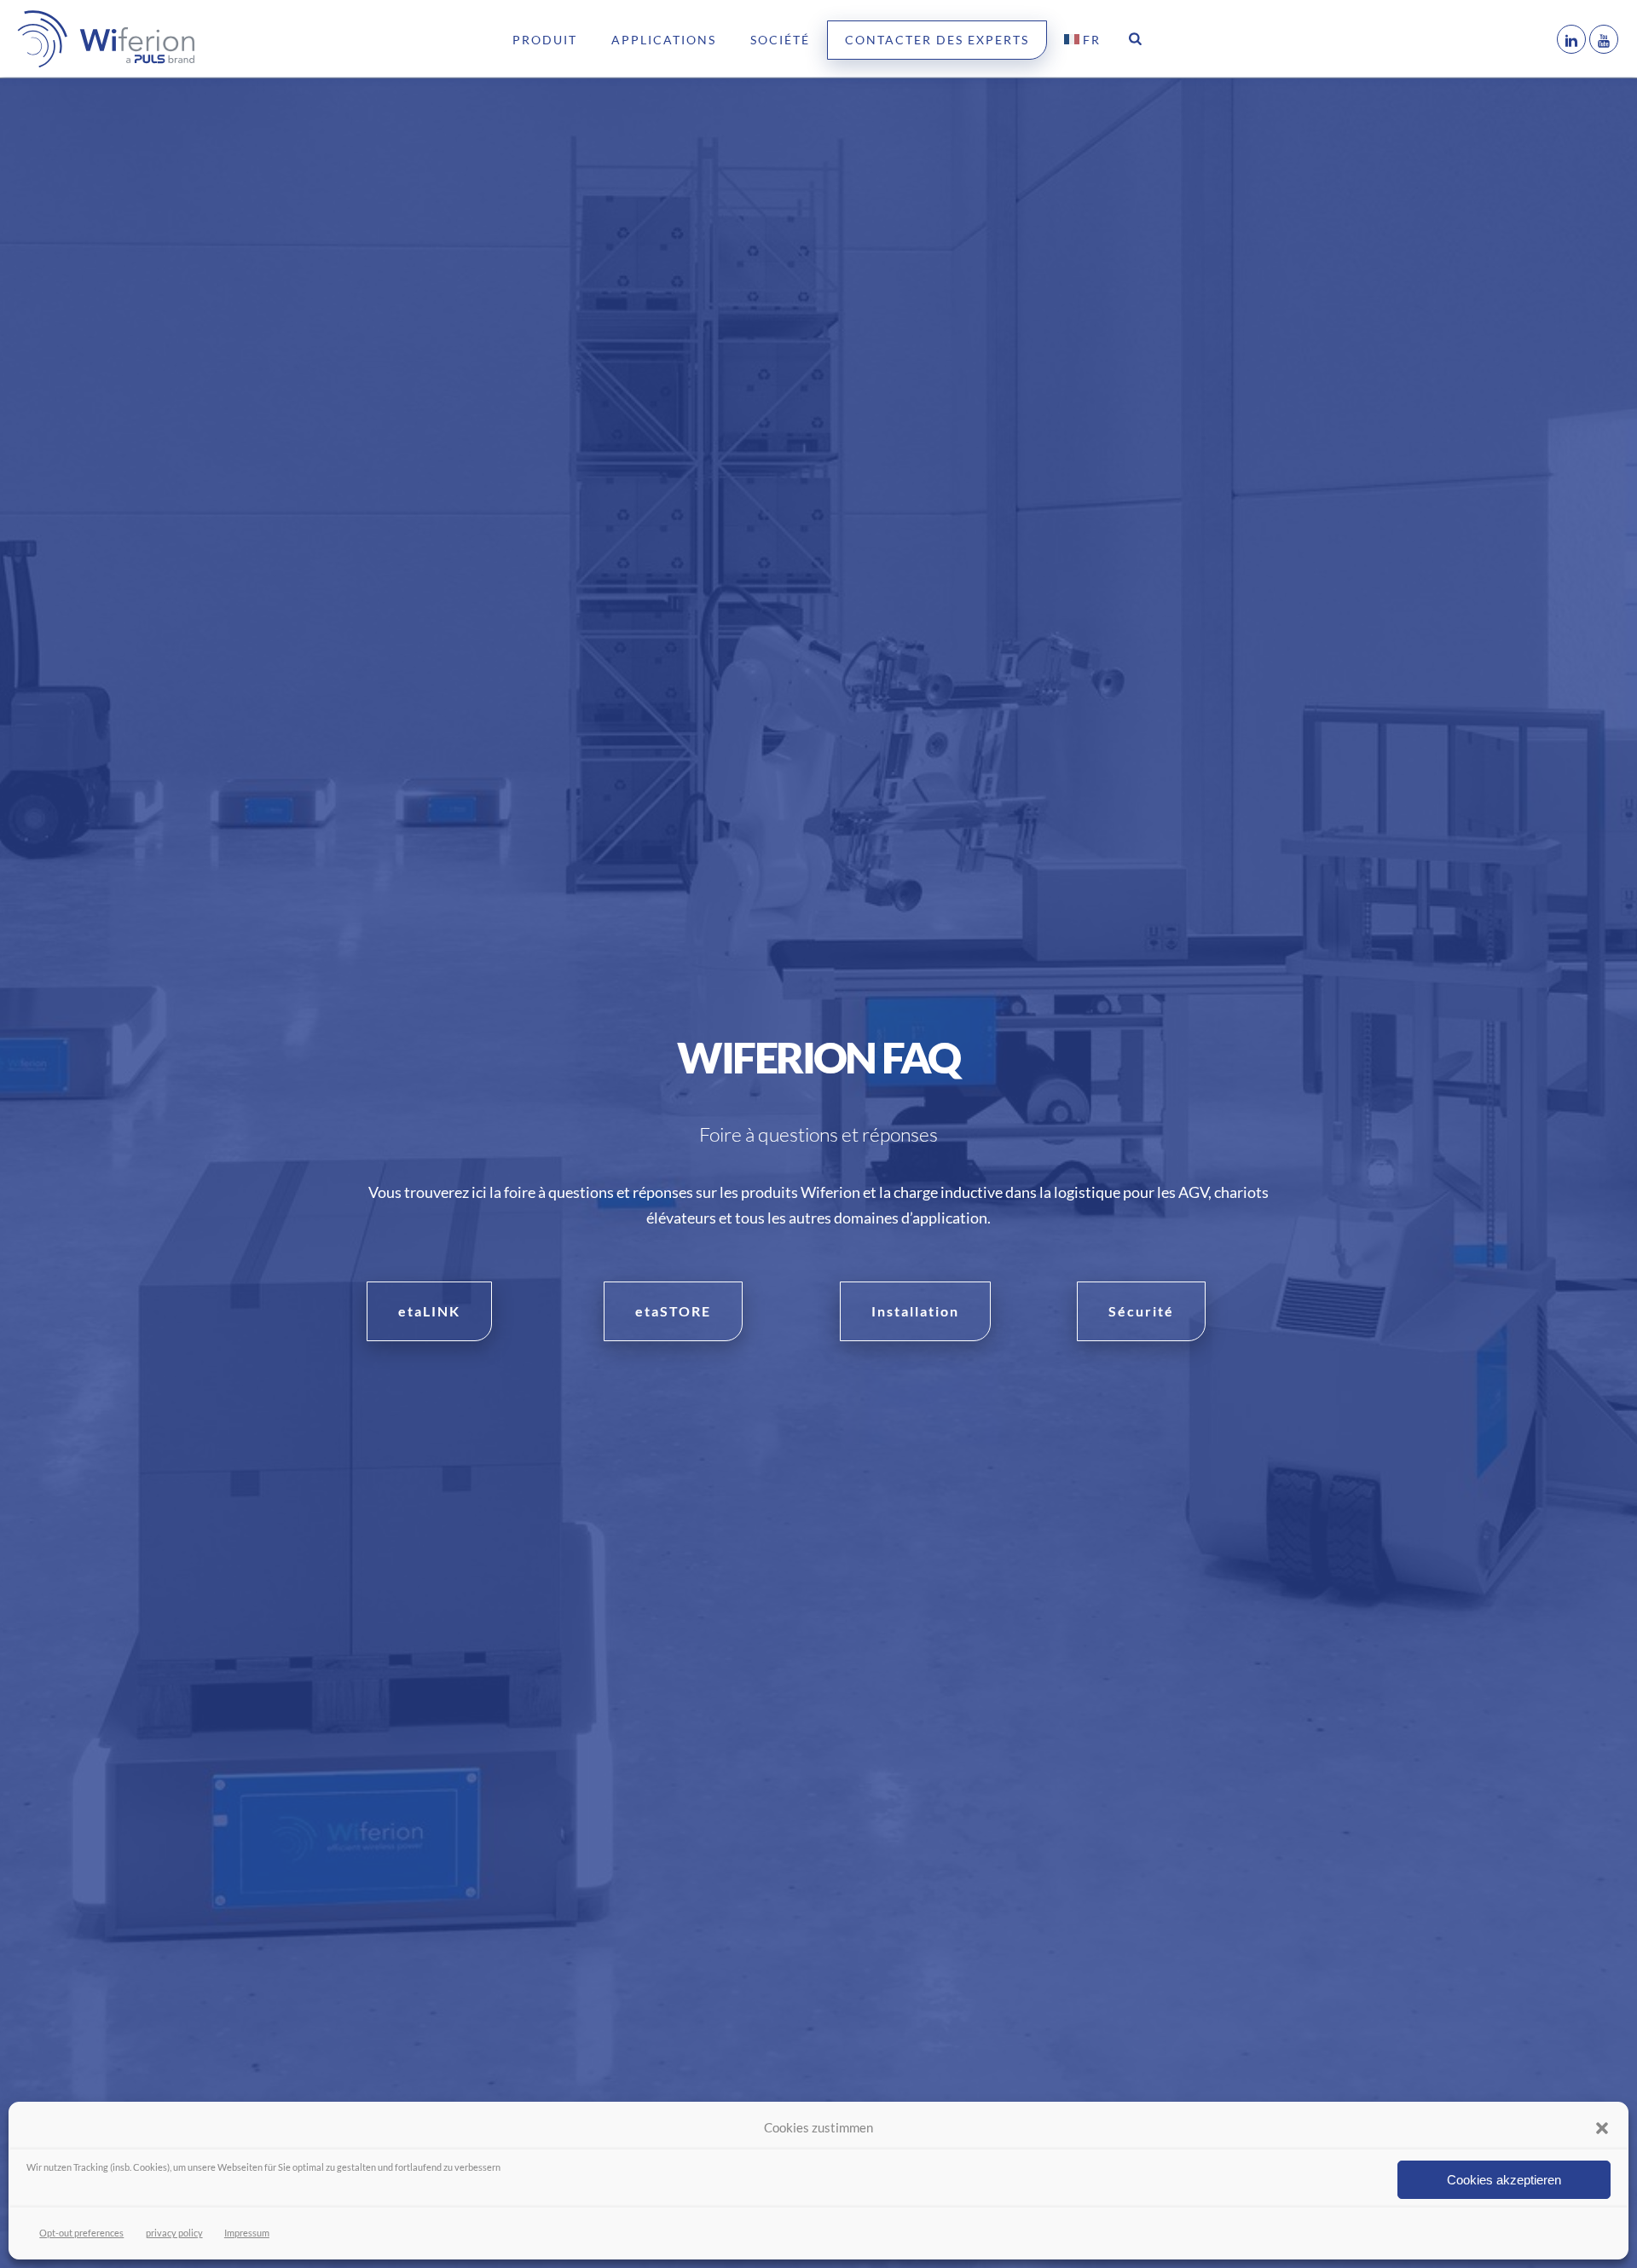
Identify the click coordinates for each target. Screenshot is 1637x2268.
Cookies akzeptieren (1504, 2180)
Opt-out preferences (81, 2233)
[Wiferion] (81, 38)
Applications (664, 40)
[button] (1602, 2128)
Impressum (247, 2233)
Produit (545, 40)
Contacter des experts (937, 40)
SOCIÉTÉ (780, 40)
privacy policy (174, 2233)
